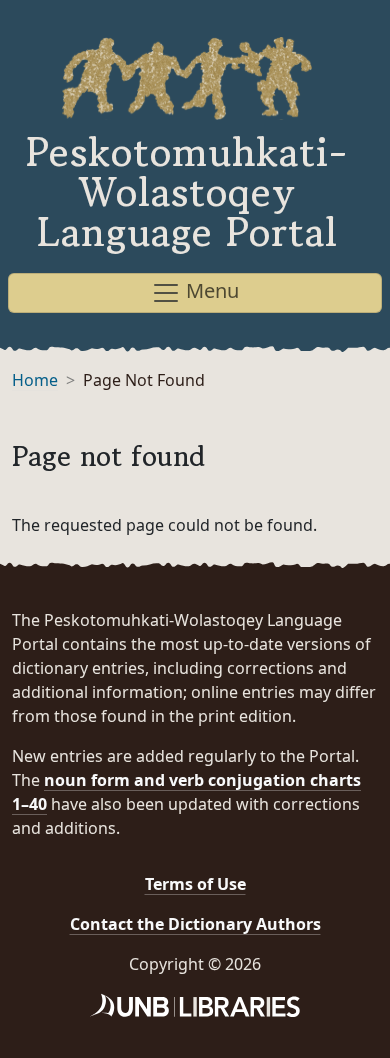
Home (35, 380)
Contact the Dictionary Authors (195, 924)
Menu (210, 290)
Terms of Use (195, 884)
